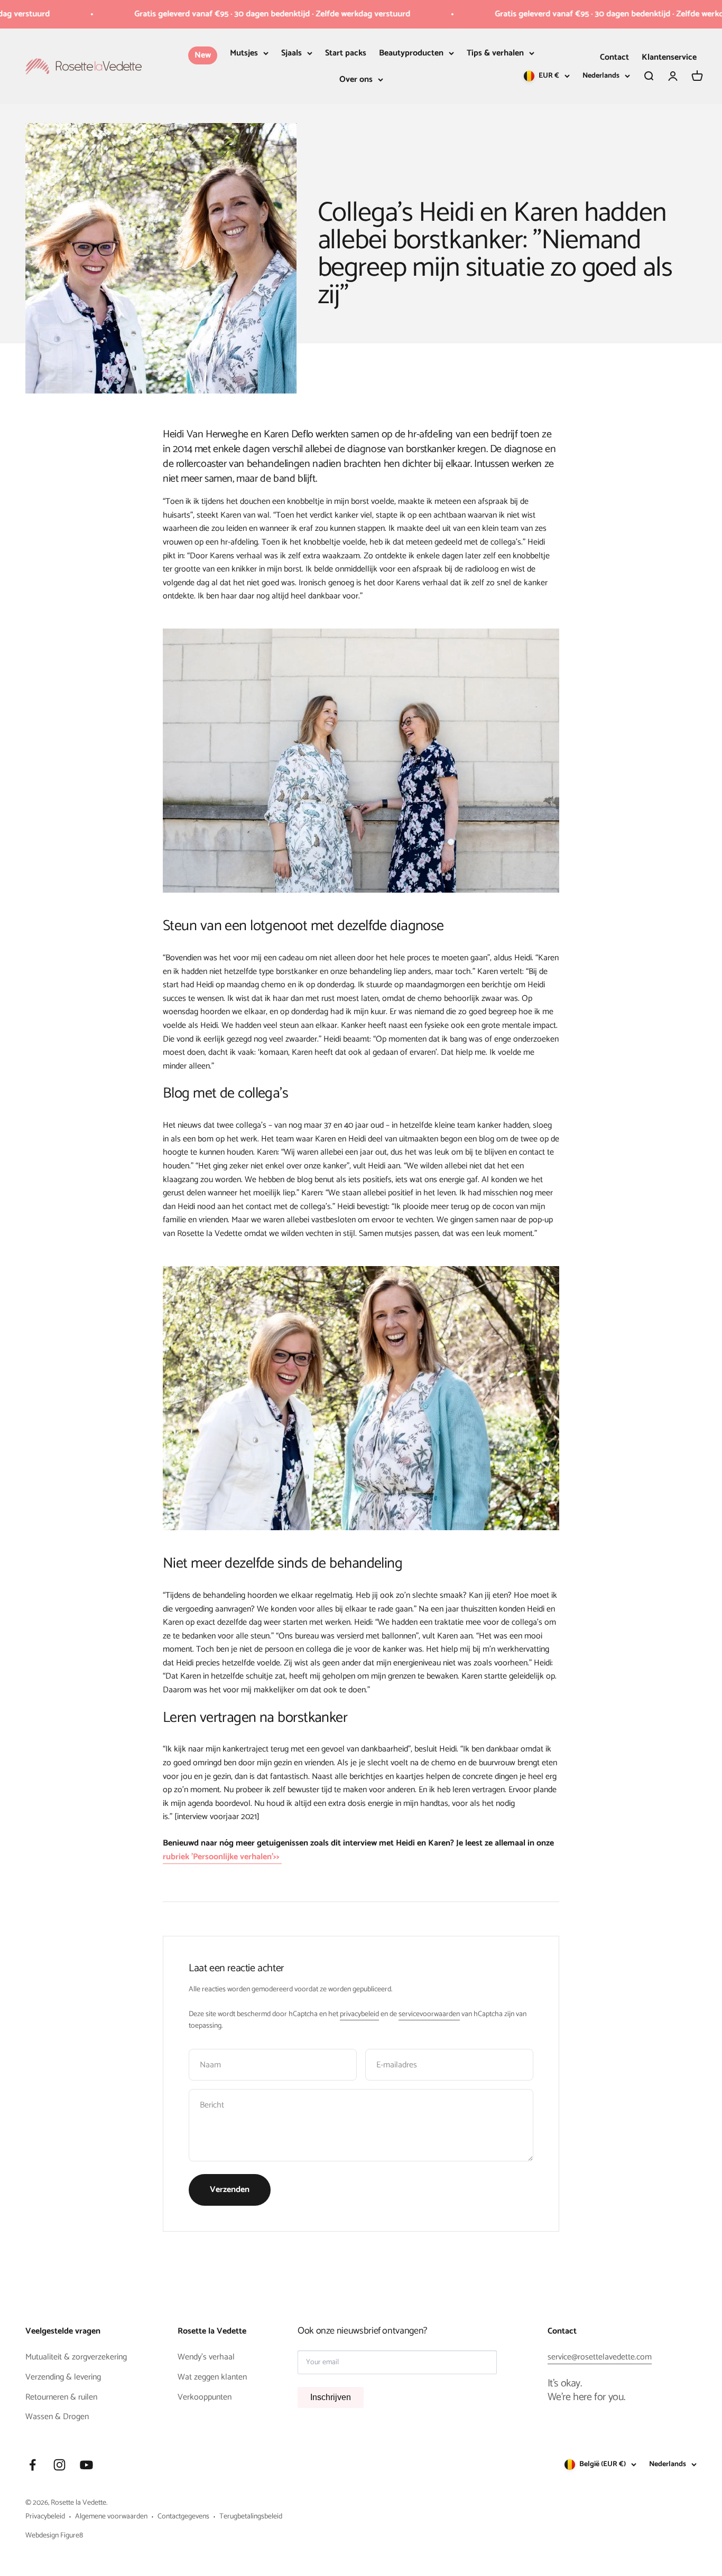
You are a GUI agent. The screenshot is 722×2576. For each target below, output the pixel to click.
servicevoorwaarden (429, 2014)
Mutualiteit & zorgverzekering (76, 2357)
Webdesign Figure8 (54, 2536)
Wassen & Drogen (57, 2417)
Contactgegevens (183, 2517)
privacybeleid (359, 2014)
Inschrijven (331, 2397)
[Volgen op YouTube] (86, 2465)
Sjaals (291, 53)
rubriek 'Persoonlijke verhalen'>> (222, 1857)
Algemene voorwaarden (111, 2517)
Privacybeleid (45, 2517)
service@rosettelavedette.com (600, 2357)
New (203, 55)
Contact (614, 57)
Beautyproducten (411, 53)
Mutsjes (244, 53)
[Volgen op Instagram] (59, 2465)
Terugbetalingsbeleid (251, 2517)
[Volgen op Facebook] (33, 2465)
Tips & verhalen (495, 53)
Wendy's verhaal (206, 2357)
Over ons (356, 79)
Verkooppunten (205, 2397)
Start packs (346, 53)
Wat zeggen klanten (212, 2377)
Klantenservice (669, 57)
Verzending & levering (63, 2377)
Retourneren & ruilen (61, 2397)
